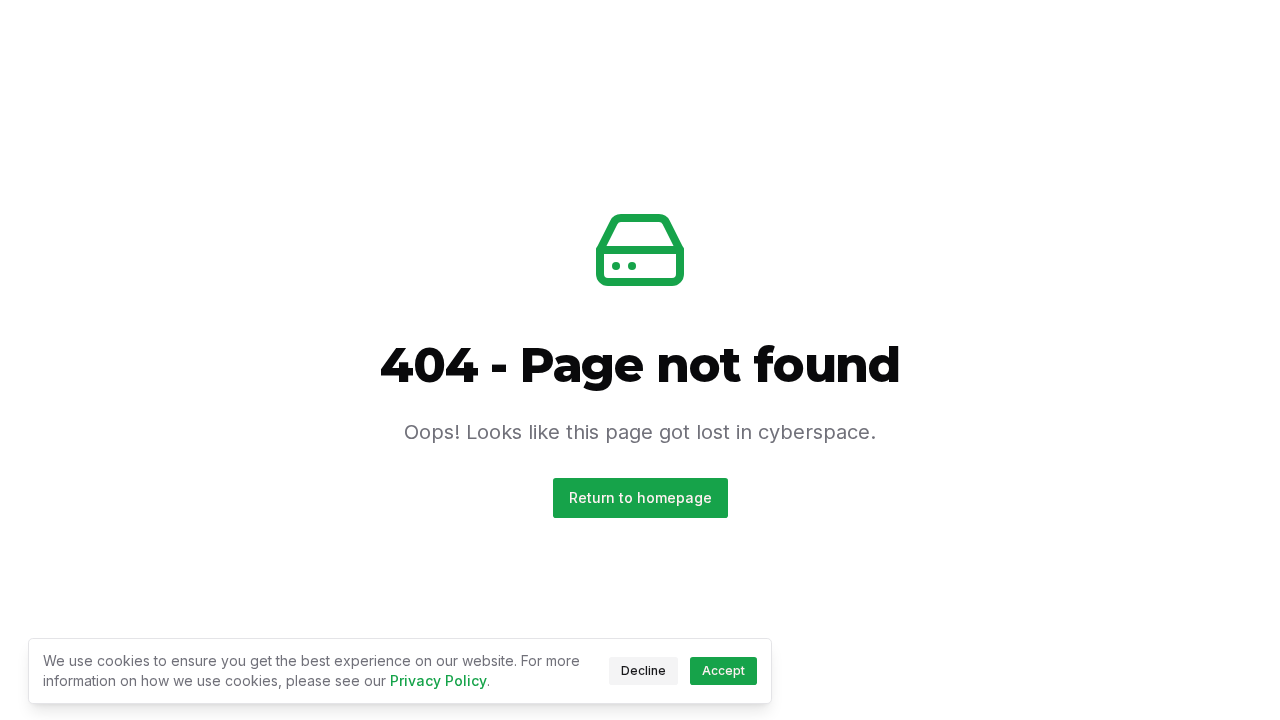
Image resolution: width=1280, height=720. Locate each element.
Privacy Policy (438, 680)
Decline (643, 670)
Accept (723, 670)
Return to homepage (640, 497)
